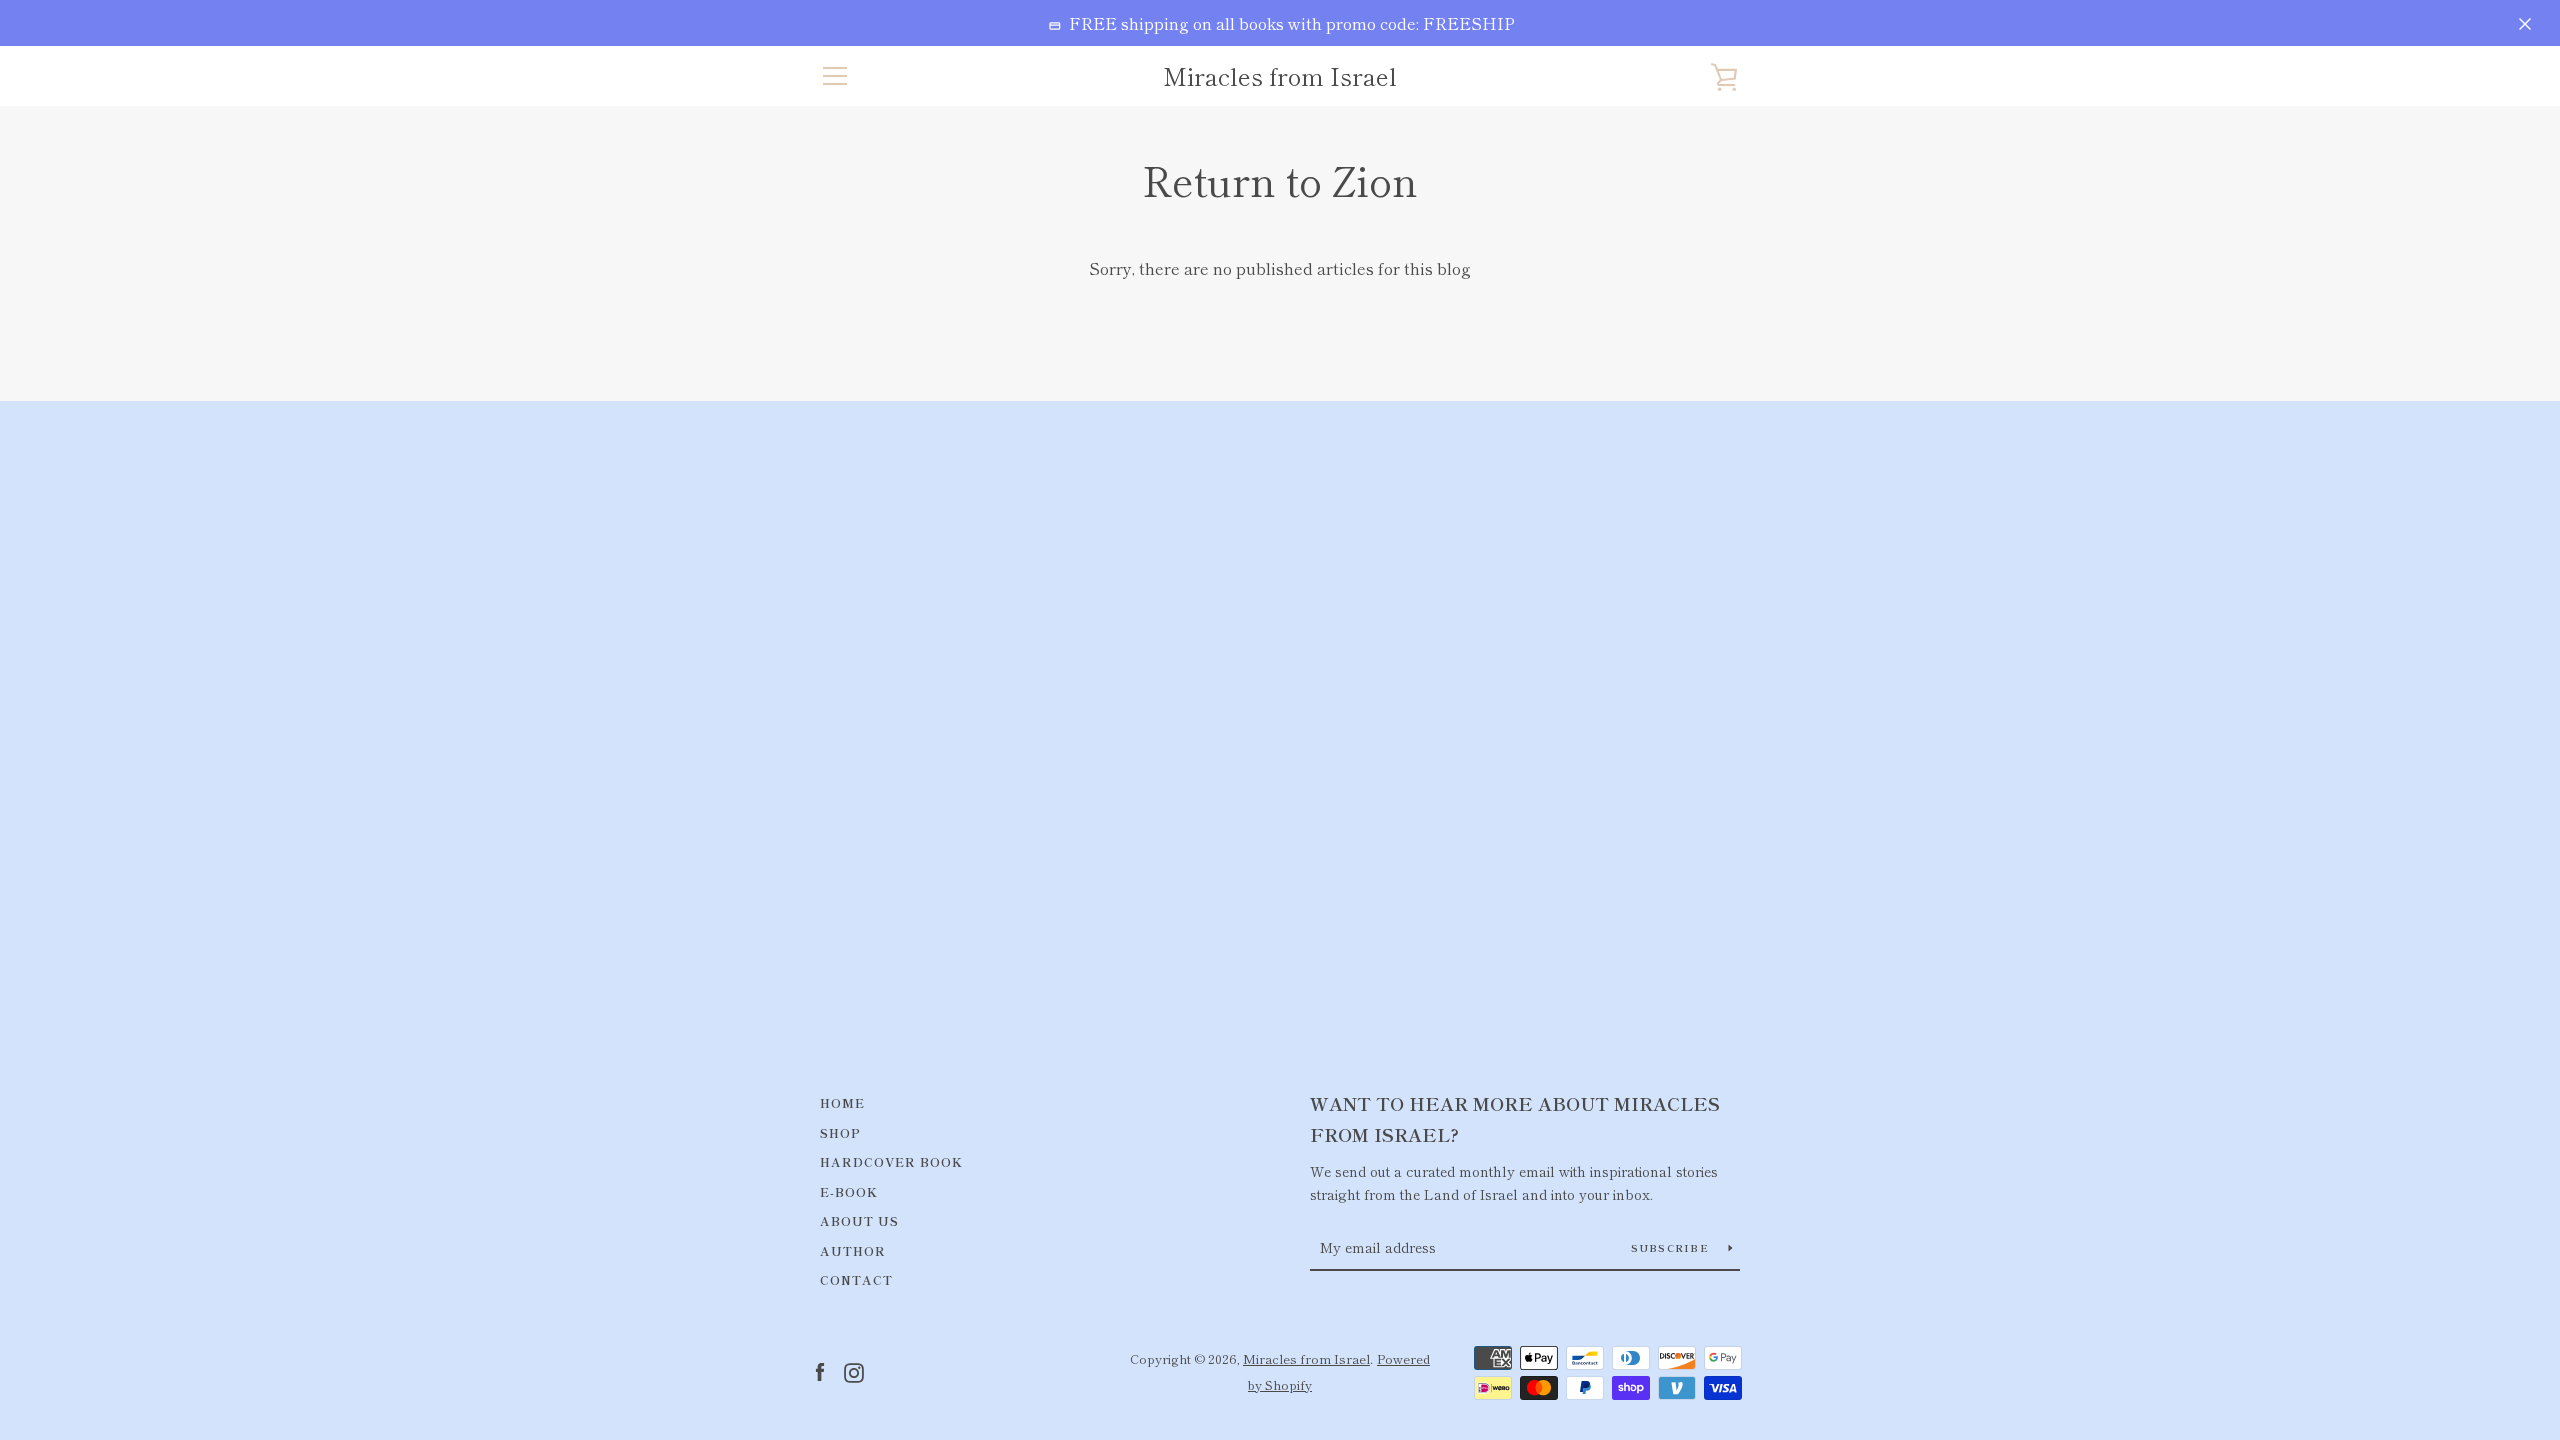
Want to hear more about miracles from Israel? (1515, 1118)
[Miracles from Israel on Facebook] (820, 1370)
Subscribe (1672, 1247)
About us (859, 1220)
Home (842, 1102)
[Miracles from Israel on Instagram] (854, 1370)
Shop (840, 1132)
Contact (856, 1279)
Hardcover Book (891, 1161)
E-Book (849, 1191)
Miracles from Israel (1280, 76)
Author (853, 1250)
